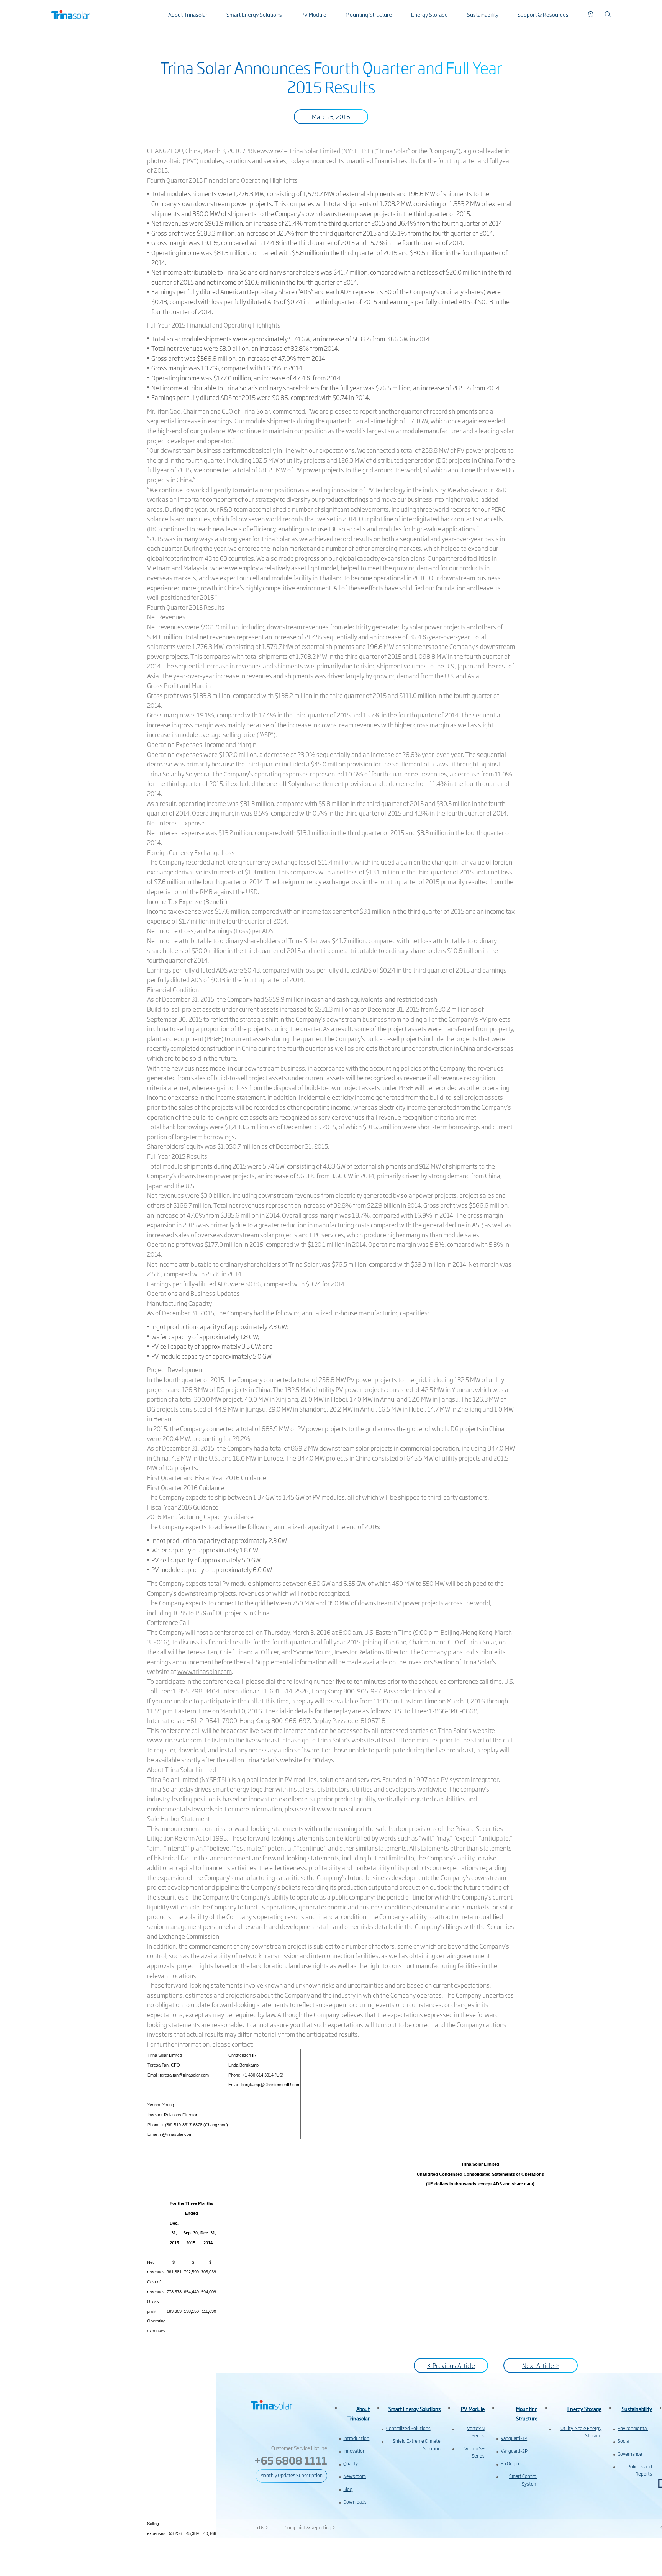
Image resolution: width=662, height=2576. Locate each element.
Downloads (355, 2502)
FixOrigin (510, 2463)
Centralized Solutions (408, 2428)
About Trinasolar (188, 14)
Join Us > (259, 2527)
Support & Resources (543, 14)
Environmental (633, 2428)
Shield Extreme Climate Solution (417, 2444)
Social (624, 2441)
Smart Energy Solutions (254, 14)
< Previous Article (451, 2365)
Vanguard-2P (514, 2451)
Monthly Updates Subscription (291, 2475)
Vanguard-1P (514, 2438)
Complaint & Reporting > (310, 2527)
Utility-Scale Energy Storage (581, 2432)
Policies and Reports (640, 2470)
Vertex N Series (476, 2432)
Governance (630, 2454)
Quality (351, 2463)
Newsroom (355, 2476)
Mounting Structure (369, 14)
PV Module (314, 14)
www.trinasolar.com (205, 1671)
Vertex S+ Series (474, 2452)
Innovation (354, 2451)
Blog (348, 2489)
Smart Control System (523, 2480)
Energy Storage (429, 14)
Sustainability (483, 14)
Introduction (356, 2438)
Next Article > (541, 2365)
